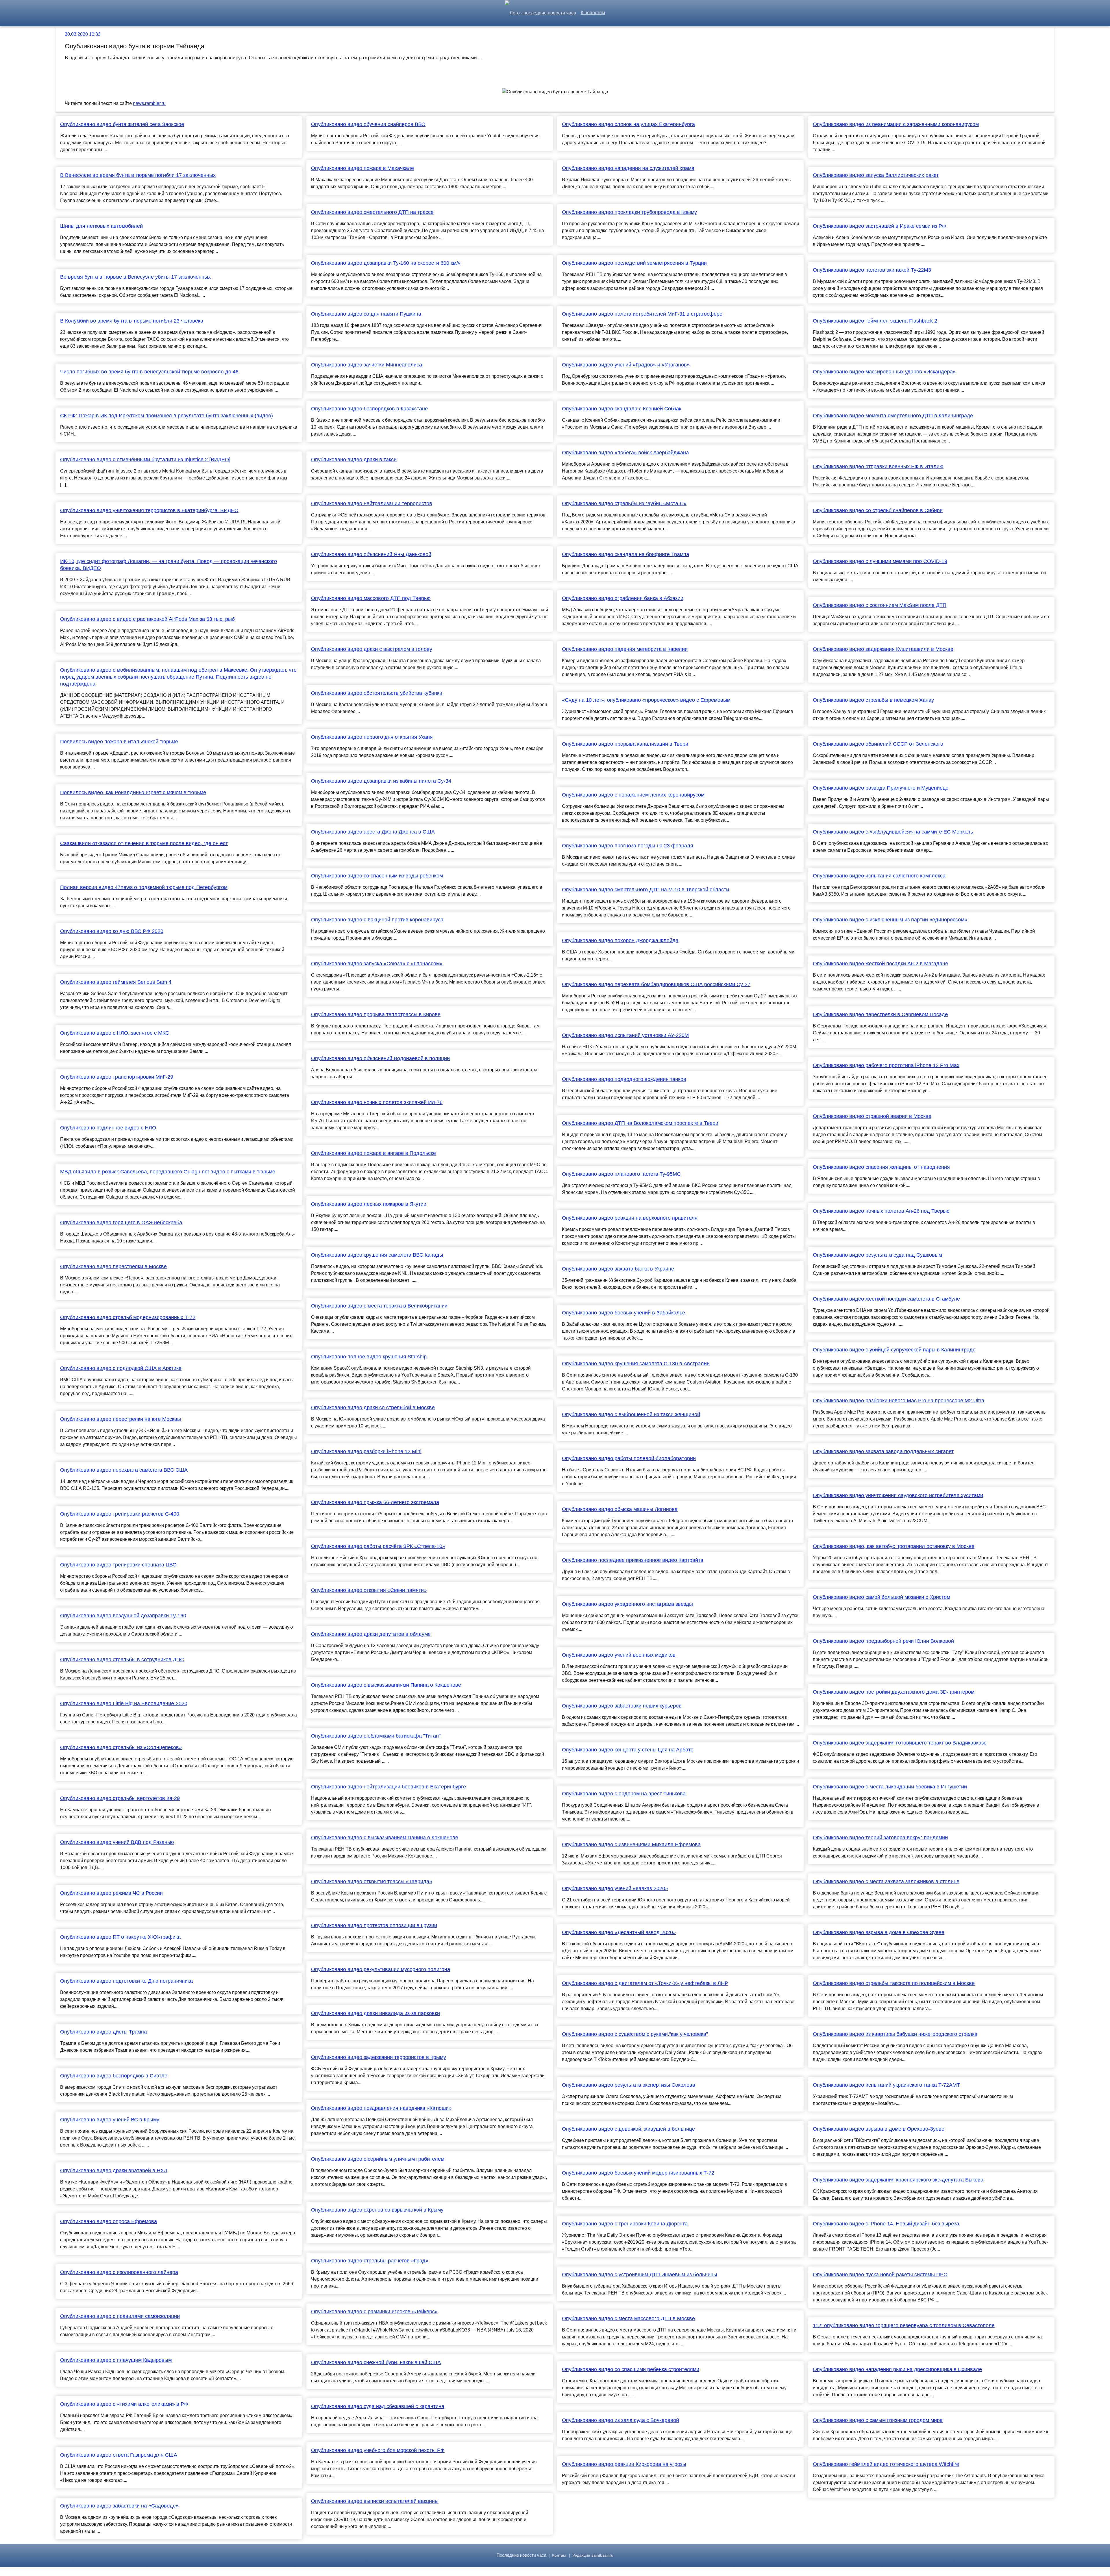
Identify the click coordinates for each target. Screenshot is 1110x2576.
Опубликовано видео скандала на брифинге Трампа (626, 554)
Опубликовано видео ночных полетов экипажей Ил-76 (377, 1102)
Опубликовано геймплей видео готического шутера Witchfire (886, 2464)
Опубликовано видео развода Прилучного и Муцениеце (881, 788)
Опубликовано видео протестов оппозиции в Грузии (374, 1925)
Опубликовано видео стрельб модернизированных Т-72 (128, 1317)
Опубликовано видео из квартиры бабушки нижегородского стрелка (895, 2034)
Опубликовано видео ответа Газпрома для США (119, 2455)
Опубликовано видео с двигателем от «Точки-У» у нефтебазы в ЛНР (645, 1983)
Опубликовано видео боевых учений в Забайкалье (624, 1313)
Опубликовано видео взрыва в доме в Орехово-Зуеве (879, 2129)
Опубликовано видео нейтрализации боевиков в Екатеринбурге (388, 1787)
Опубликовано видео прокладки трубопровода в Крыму (629, 212)
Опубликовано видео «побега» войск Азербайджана (625, 453)
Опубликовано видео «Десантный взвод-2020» (619, 1932)
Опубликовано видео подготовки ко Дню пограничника (126, 1981)
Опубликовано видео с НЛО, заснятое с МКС (115, 1033)
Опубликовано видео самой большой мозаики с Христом (881, 1597)
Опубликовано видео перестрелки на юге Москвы (121, 1419)
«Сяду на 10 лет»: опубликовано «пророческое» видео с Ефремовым (646, 700)
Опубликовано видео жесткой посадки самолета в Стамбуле (886, 1299)
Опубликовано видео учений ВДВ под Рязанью (117, 1842)
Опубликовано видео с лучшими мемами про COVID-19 (880, 561)
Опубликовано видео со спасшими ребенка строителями (631, 2369)
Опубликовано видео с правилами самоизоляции (120, 2316)
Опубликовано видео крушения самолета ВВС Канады (377, 1255)
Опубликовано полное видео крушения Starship (369, 1357)
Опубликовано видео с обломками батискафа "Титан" (376, 1736)
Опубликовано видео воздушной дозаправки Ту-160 (123, 1616)
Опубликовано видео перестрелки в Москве (113, 1266)
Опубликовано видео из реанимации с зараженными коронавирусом (896, 124)
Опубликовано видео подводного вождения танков (624, 1079)
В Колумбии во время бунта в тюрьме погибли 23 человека (132, 321)
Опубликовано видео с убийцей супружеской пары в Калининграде (894, 1350)
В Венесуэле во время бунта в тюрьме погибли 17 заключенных (138, 175)
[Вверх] (1102, 2568)
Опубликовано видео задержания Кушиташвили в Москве (883, 649)
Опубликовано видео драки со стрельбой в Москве (373, 1408)
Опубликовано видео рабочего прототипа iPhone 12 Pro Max (886, 1065)
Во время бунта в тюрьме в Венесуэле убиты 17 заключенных (135, 277)
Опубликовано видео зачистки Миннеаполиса (367, 365)
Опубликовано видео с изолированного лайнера (119, 2272)
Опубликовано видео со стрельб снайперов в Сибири (878, 510)
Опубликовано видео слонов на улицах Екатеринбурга (628, 124)
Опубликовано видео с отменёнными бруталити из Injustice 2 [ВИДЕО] (145, 460)
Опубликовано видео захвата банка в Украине (618, 1269)
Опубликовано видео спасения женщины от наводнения (881, 1167)
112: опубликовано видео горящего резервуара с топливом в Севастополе (904, 2325)
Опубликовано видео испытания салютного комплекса (879, 876)
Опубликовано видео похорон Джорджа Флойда (620, 940)
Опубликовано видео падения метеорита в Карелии (625, 649)
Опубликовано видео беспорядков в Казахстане (369, 409)
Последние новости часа (521, 2555)
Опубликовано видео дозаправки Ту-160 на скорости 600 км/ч (386, 263)
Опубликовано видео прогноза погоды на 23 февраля (628, 846)
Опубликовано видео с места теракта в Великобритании (379, 1306)
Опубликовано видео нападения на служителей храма (628, 168)
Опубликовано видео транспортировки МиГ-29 (117, 1077)
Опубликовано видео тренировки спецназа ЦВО (118, 1565)
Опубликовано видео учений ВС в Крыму (110, 2120)
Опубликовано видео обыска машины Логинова (620, 1509)
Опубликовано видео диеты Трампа (103, 2032)
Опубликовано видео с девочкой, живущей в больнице (628, 2129)
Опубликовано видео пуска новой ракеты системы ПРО (880, 2275)
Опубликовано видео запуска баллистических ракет (876, 175)
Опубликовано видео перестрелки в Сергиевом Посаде (880, 1014)
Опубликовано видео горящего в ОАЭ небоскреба (121, 1223)
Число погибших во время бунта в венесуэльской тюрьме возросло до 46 (149, 372)
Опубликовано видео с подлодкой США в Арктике (121, 1368)
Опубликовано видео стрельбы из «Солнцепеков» (121, 1747)
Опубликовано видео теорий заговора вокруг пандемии (880, 1838)
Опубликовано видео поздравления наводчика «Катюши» (381, 2108)
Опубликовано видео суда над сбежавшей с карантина (378, 2406)
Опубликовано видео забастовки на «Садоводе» (119, 2506)
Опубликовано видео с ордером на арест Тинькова (624, 1794)
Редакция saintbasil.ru (593, 2555)
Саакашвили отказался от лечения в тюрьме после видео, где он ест (144, 843)
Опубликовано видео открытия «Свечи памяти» (369, 1590)
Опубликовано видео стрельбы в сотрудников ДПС (122, 1660)
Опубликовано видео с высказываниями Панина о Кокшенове (386, 1685)
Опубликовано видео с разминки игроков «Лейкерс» (374, 2312)
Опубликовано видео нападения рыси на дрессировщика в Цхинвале (897, 2369)
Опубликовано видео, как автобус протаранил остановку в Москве (894, 1546)
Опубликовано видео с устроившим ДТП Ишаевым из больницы (640, 2275)
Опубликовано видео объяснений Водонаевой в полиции (380, 1058)
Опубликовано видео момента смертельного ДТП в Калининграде (893, 416)
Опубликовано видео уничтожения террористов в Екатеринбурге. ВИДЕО (149, 510)
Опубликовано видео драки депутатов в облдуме (371, 1634)
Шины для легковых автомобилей (101, 226)
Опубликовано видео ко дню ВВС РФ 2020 (112, 931)
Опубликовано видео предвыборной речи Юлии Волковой (883, 1641)
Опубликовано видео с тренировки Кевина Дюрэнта (625, 2224)
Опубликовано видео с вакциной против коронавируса (377, 920)
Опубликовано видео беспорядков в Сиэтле (114, 2076)
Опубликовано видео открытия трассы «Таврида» (372, 1881)
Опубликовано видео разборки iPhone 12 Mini (366, 1451)
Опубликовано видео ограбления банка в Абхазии (623, 598)
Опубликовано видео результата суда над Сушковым (877, 1255)
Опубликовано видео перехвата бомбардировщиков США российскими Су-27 (656, 984)
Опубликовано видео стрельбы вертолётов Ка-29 (120, 1798)
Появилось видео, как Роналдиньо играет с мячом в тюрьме (133, 792)
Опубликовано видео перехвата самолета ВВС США (124, 1470)
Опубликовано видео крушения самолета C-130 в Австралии (636, 1364)
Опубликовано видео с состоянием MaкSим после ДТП (880, 605)
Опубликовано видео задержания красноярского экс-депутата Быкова (898, 2180)
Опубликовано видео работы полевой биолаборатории (629, 1458)
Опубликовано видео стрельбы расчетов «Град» (370, 2261)
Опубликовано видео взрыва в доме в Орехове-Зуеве (879, 1932)
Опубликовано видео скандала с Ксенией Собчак (622, 409)
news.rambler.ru (149, 103)
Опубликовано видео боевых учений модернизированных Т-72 (638, 2173)
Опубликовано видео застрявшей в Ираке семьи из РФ (879, 226)
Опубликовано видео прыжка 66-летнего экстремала (375, 1502)
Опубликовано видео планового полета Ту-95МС (621, 1174)
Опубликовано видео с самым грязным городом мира (878, 2420)
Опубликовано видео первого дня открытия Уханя (372, 737)
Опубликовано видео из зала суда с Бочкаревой (620, 2420)
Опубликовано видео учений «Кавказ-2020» (615, 1888)
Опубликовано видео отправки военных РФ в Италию (878, 466)
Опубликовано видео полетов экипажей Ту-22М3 (872, 270)
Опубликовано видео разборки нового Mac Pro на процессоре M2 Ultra (899, 1401)
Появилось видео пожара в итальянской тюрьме (119, 742)
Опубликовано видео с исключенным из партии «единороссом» (890, 920)
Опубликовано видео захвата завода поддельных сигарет (883, 1451)
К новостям (593, 13)
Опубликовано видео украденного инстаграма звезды (627, 1604)
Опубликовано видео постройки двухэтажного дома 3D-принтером (894, 1692)
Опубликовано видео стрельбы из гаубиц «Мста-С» (624, 503)
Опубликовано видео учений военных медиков (619, 1655)
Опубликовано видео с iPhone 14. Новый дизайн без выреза (886, 2224)
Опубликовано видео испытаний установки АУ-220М (625, 1035)
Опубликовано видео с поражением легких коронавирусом (633, 795)
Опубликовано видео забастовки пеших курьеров (622, 1706)
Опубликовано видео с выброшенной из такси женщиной (631, 1414)
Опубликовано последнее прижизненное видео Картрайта (633, 1560)
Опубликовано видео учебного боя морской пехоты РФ (378, 2450)
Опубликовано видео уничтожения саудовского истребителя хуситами (898, 1495)
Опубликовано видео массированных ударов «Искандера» (884, 372)
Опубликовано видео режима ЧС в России (111, 1893)
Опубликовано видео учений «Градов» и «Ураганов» (626, 365)
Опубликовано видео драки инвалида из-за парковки (375, 2013)
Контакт (559, 2555)
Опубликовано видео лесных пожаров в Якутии (369, 1204)
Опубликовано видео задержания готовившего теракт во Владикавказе (900, 1743)
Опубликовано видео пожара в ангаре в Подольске (373, 1153)
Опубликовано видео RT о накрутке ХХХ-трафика (120, 1937)
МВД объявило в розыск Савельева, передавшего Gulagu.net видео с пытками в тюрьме (168, 1172)
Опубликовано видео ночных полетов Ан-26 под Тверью (881, 1211)
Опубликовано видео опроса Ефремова (109, 2221)
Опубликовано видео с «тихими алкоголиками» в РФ (124, 2404)
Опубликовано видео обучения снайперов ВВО (368, 124)
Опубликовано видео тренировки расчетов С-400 (120, 1514)
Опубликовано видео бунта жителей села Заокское (122, 124)
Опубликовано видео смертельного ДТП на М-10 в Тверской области (645, 890)
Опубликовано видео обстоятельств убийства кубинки (377, 693)
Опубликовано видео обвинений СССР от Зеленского (878, 744)
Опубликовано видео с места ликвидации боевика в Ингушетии (890, 1787)
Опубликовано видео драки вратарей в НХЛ (114, 2171)
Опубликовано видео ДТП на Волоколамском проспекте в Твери (640, 1123)
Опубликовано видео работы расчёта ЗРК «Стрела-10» (378, 1546)
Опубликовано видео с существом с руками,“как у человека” (635, 2034)
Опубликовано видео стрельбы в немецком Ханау (873, 700)
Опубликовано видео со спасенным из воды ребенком (377, 876)
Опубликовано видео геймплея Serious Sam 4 (116, 982)
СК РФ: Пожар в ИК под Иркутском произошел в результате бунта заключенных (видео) (166, 416)
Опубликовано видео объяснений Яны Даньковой (371, 554)
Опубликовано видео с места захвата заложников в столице (886, 1881)
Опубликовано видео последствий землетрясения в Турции (634, 263)
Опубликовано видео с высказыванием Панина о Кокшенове (385, 1838)
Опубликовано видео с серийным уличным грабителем (378, 2159)
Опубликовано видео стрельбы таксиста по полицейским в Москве (894, 1983)
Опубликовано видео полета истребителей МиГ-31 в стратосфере (642, 314)
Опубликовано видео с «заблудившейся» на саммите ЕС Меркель (893, 832)
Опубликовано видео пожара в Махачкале (362, 168)
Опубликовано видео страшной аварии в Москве (872, 1116)
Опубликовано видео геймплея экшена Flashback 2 (875, 321)
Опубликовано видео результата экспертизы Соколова (629, 2085)
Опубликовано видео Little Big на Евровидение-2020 (124, 1703)
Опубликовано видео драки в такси (354, 460)
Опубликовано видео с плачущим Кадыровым (116, 2360)
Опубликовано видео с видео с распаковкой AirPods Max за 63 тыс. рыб (147, 619)
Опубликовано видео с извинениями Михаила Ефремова (631, 1845)
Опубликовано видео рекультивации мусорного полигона (381, 1969)
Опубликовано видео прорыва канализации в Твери (625, 744)
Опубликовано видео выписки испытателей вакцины (375, 2501)
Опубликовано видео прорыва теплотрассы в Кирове (376, 1014)
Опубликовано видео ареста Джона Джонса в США (373, 832)
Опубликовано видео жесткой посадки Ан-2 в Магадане (880, 964)
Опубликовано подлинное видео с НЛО (108, 1128)
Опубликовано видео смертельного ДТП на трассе (372, 212)
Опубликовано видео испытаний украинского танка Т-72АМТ (886, 2085)
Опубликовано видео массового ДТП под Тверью (371, 598)
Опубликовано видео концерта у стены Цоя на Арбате (628, 1750)
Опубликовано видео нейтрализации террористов (372, 503)
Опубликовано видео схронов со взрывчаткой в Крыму (377, 2210)
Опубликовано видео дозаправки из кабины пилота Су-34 (381, 781)
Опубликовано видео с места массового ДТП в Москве (628, 2318)
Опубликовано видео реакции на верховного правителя (630, 1218)
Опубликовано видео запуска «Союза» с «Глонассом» (377, 964)
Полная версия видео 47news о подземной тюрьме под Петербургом (144, 887)
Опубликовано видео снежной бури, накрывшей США (376, 2362)
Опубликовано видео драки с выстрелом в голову (372, 649)
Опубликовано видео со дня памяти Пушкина (366, 314)
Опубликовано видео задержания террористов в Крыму (379, 2057)
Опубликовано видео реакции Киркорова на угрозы (624, 2464)
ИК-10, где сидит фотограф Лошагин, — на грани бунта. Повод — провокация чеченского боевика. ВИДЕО (169, 565)
